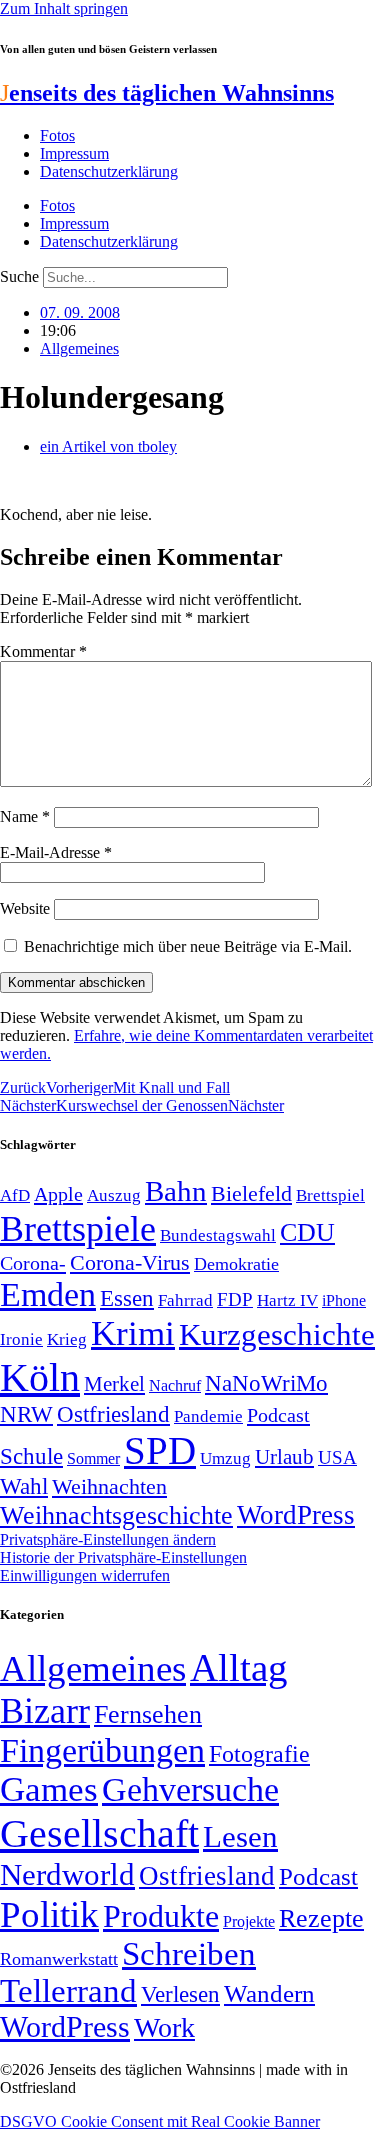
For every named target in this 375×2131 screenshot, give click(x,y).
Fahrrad (185, 1300)
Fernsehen (148, 1714)
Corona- (33, 1263)
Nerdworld (67, 1874)
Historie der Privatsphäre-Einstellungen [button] (123, 1557)
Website (25, 908)
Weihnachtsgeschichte (116, 1515)
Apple (58, 1194)
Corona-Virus (130, 1262)
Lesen (240, 1836)
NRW (26, 1414)
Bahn (176, 1191)
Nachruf (175, 1385)
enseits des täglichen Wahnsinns (167, 93)
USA (337, 1457)
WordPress (296, 1515)
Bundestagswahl (218, 1235)
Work (164, 2027)
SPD (160, 1450)
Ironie (21, 1339)
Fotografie (259, 1754)
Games (49, 1789)
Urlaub (284, 1457)
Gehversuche (190, 1789)
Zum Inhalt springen (64, 8)
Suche (19, 276)
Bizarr (45, 1711)
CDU (307, 1232)
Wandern (269, 1993)
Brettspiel (330, 1195)
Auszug (114, 1195)
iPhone (344, 1301)
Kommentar (43, 651)
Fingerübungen (102, 1750)
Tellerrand (68, 1991)
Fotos (57, 135)
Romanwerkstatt (59, 1959)
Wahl (24, 1486)
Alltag (239, 1667)
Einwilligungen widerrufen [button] (85, 1575)
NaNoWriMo (266, 1383)
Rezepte (321, 1918)
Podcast (278, 1415)
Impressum (74, 153)
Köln (40, 1377)
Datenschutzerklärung (109, 171)
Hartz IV (287, 1300)
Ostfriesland (113, 1414)
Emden (48, 1294)
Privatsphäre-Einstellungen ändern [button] (108, 1539)
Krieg (67, 1339)
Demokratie (236, 1264)
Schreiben (189, 1954)
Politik (49, 1914)
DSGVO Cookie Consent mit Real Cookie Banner (160, 2121)
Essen (127, 1298)
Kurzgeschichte (277, 1334)
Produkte (161, 1916)
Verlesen (180, 1994)
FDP (235, 1299)
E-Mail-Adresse (56, 852)
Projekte (249, 1921)
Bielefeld (251, 1193)
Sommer (93, 1458)
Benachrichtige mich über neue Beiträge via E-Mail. (188, 946)
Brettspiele (78, 1229)
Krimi (133, 1333)
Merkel (114, 1384)
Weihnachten (109, 1486)
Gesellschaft (99, 1833)
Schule (31, 1456)
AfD (15, 1195)
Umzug (225, 1458)
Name (25, 816)
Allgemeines (79, 348)
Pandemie (208, 1416)
